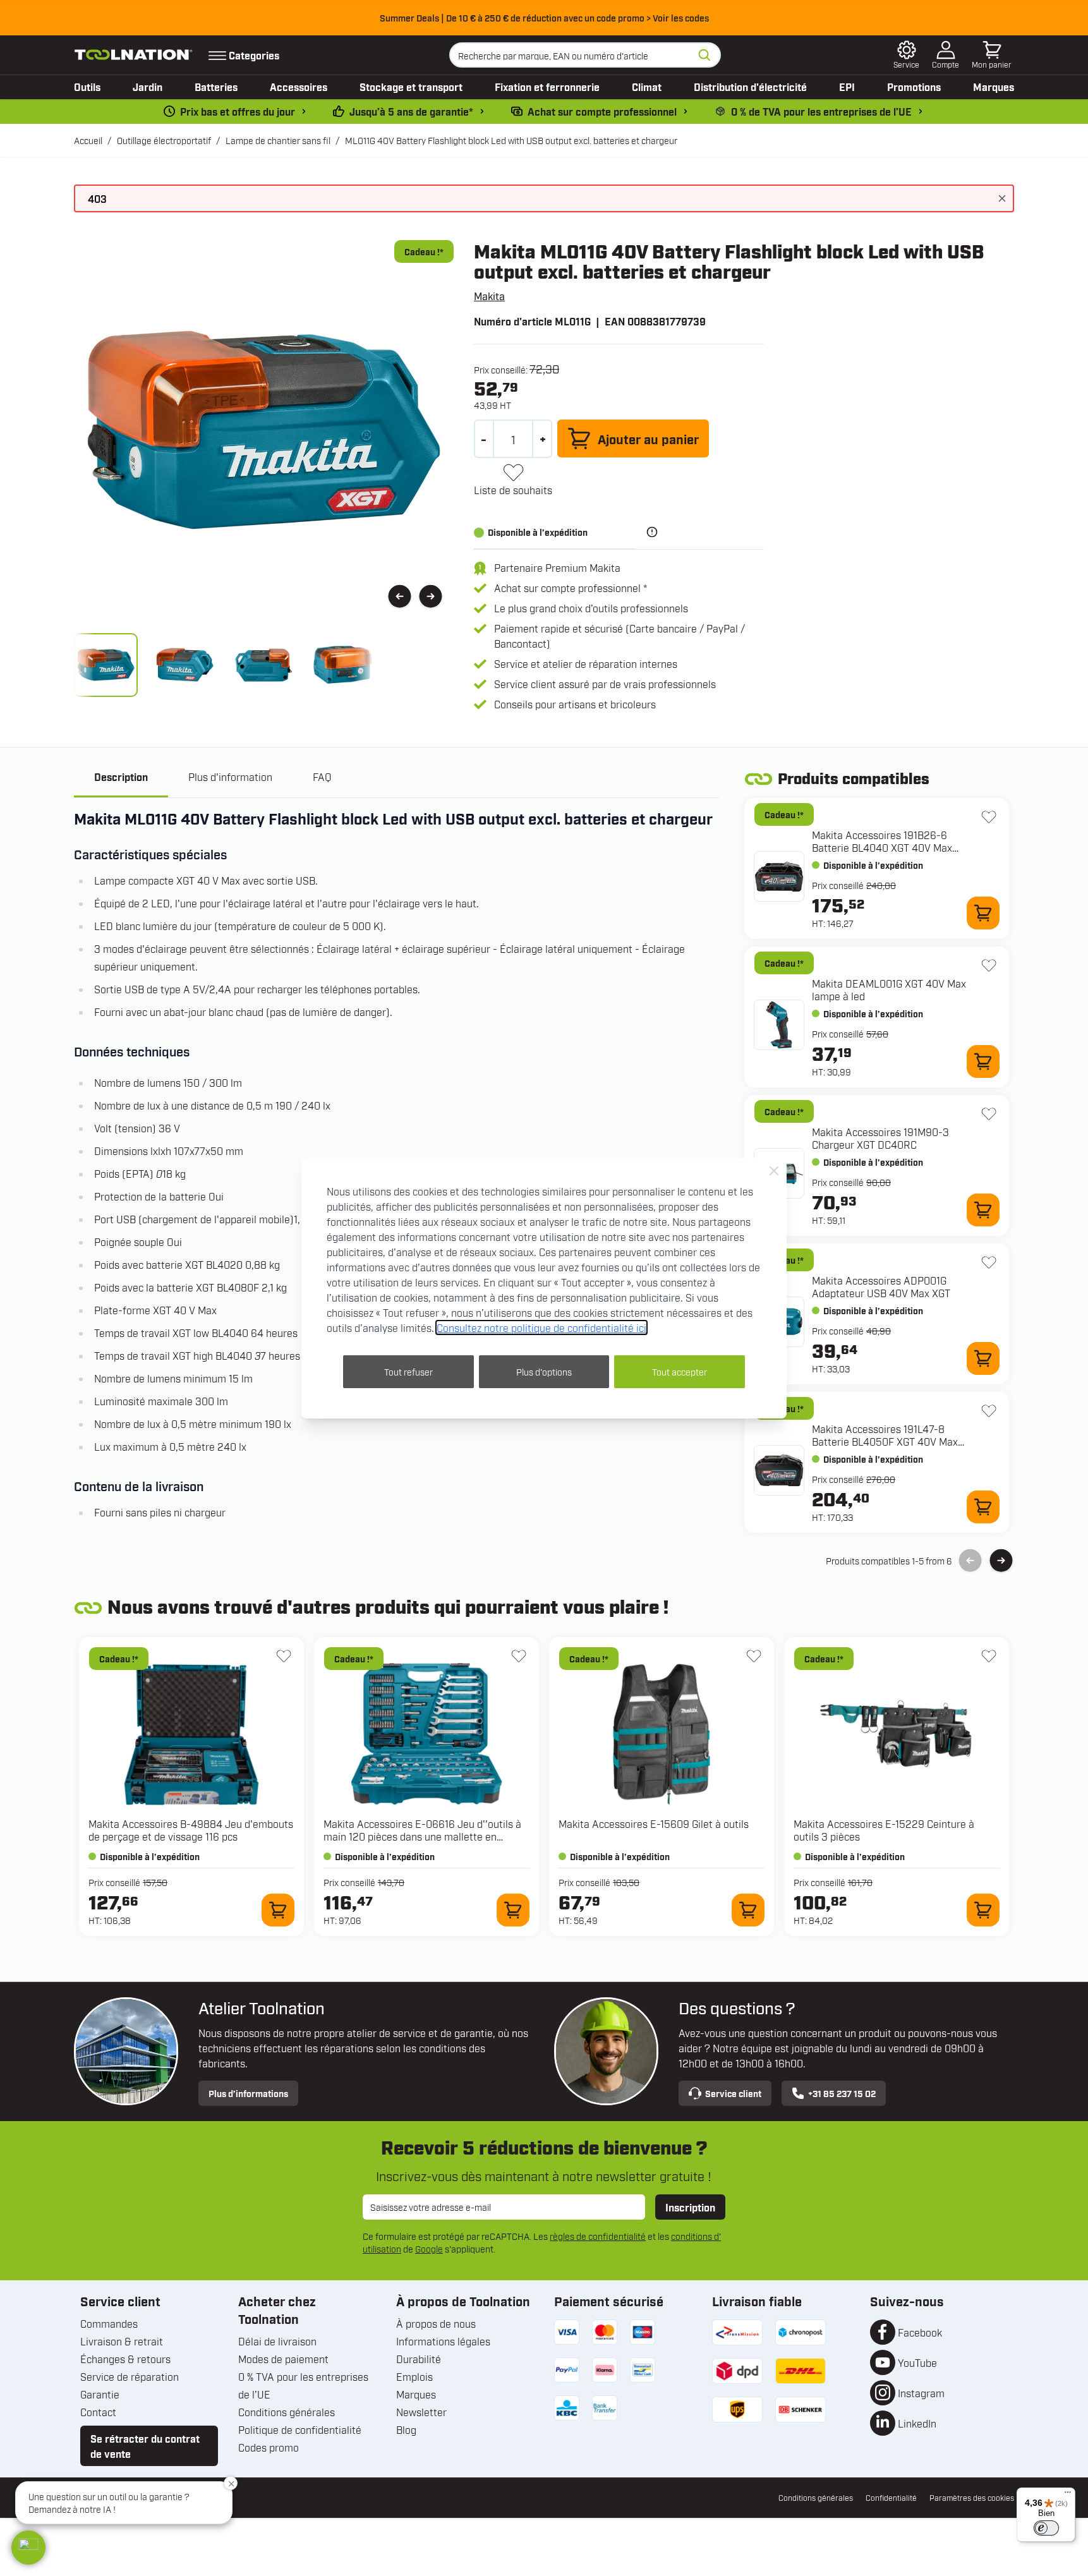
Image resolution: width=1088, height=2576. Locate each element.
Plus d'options (544, 1371)
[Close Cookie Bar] (774, 1171)
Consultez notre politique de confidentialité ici (541, 1327)
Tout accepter (680, 1371)
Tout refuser (408, 1371)
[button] (28, 2548)
